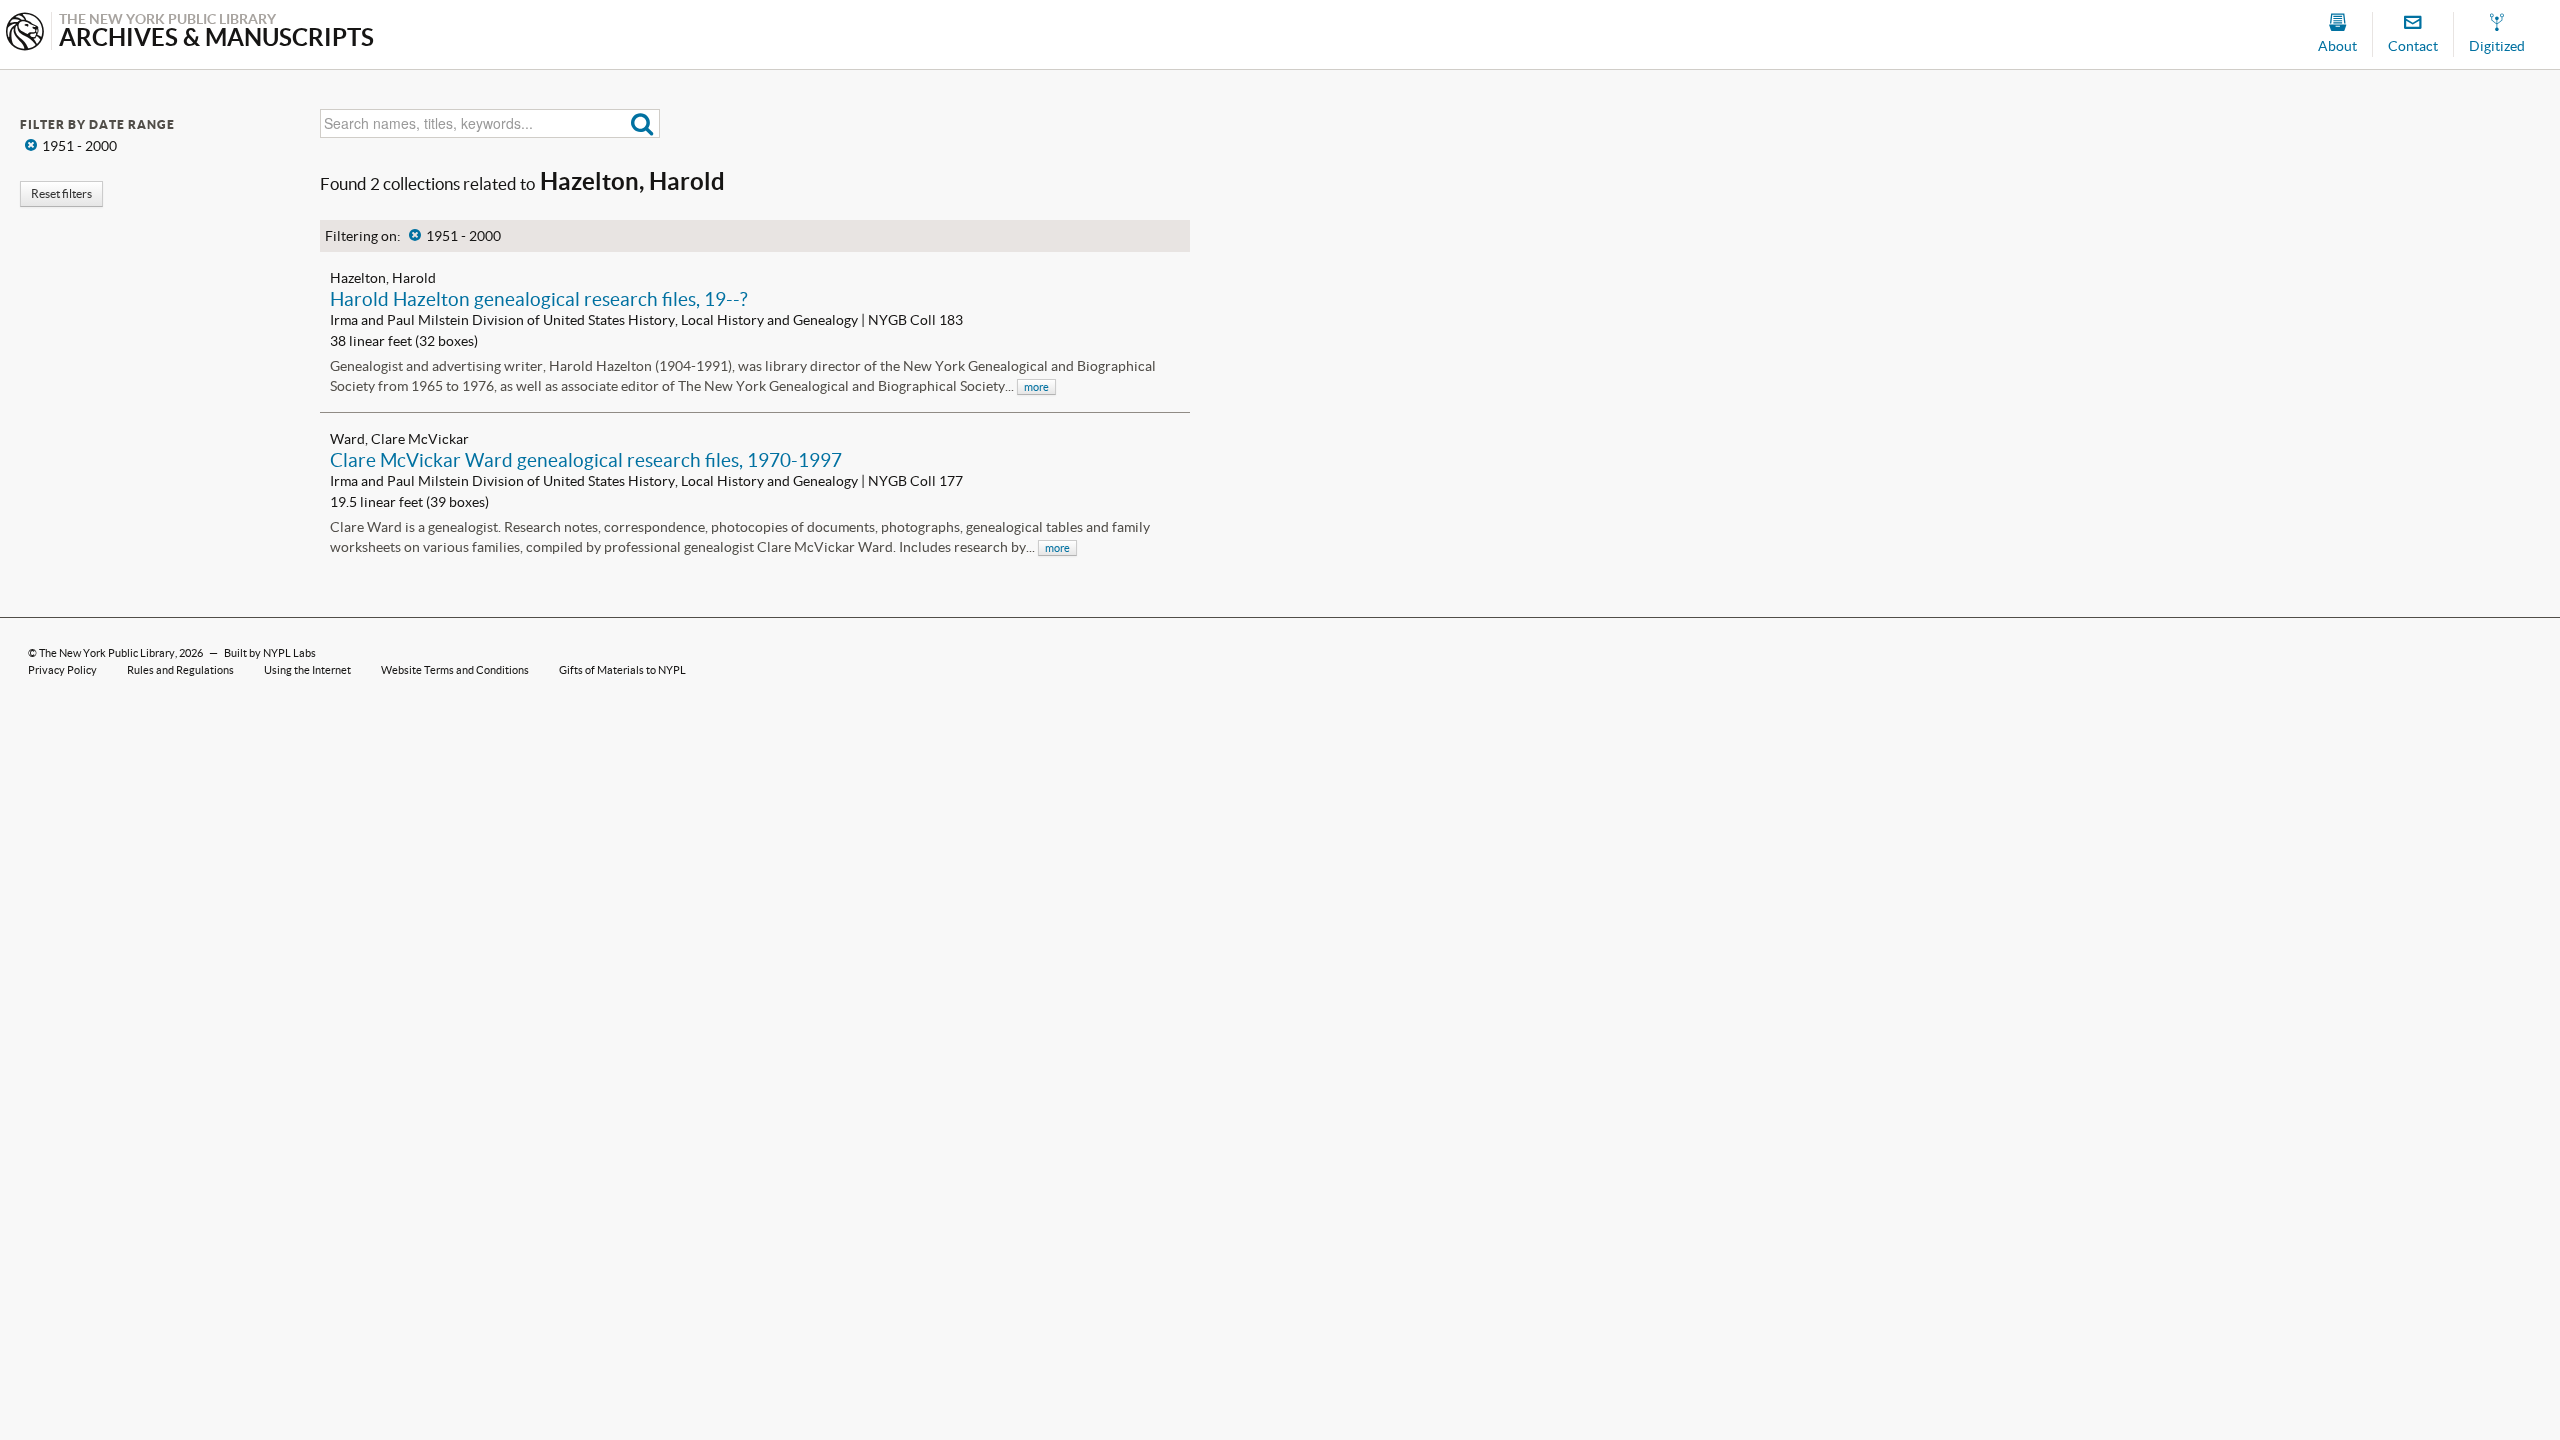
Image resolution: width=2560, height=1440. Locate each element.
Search (642, 123)
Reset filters (61, 193)
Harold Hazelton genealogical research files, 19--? (539, 299)
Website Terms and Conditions (455, 670)
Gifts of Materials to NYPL (622, 670)
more (1036, 387)
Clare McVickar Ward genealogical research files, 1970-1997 (586, 460)
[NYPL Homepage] (25, 33)
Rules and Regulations (180, 670)
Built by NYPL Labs (270, 653)
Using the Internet (307, 670)
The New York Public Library (107, 653)
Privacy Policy (62, 670)
